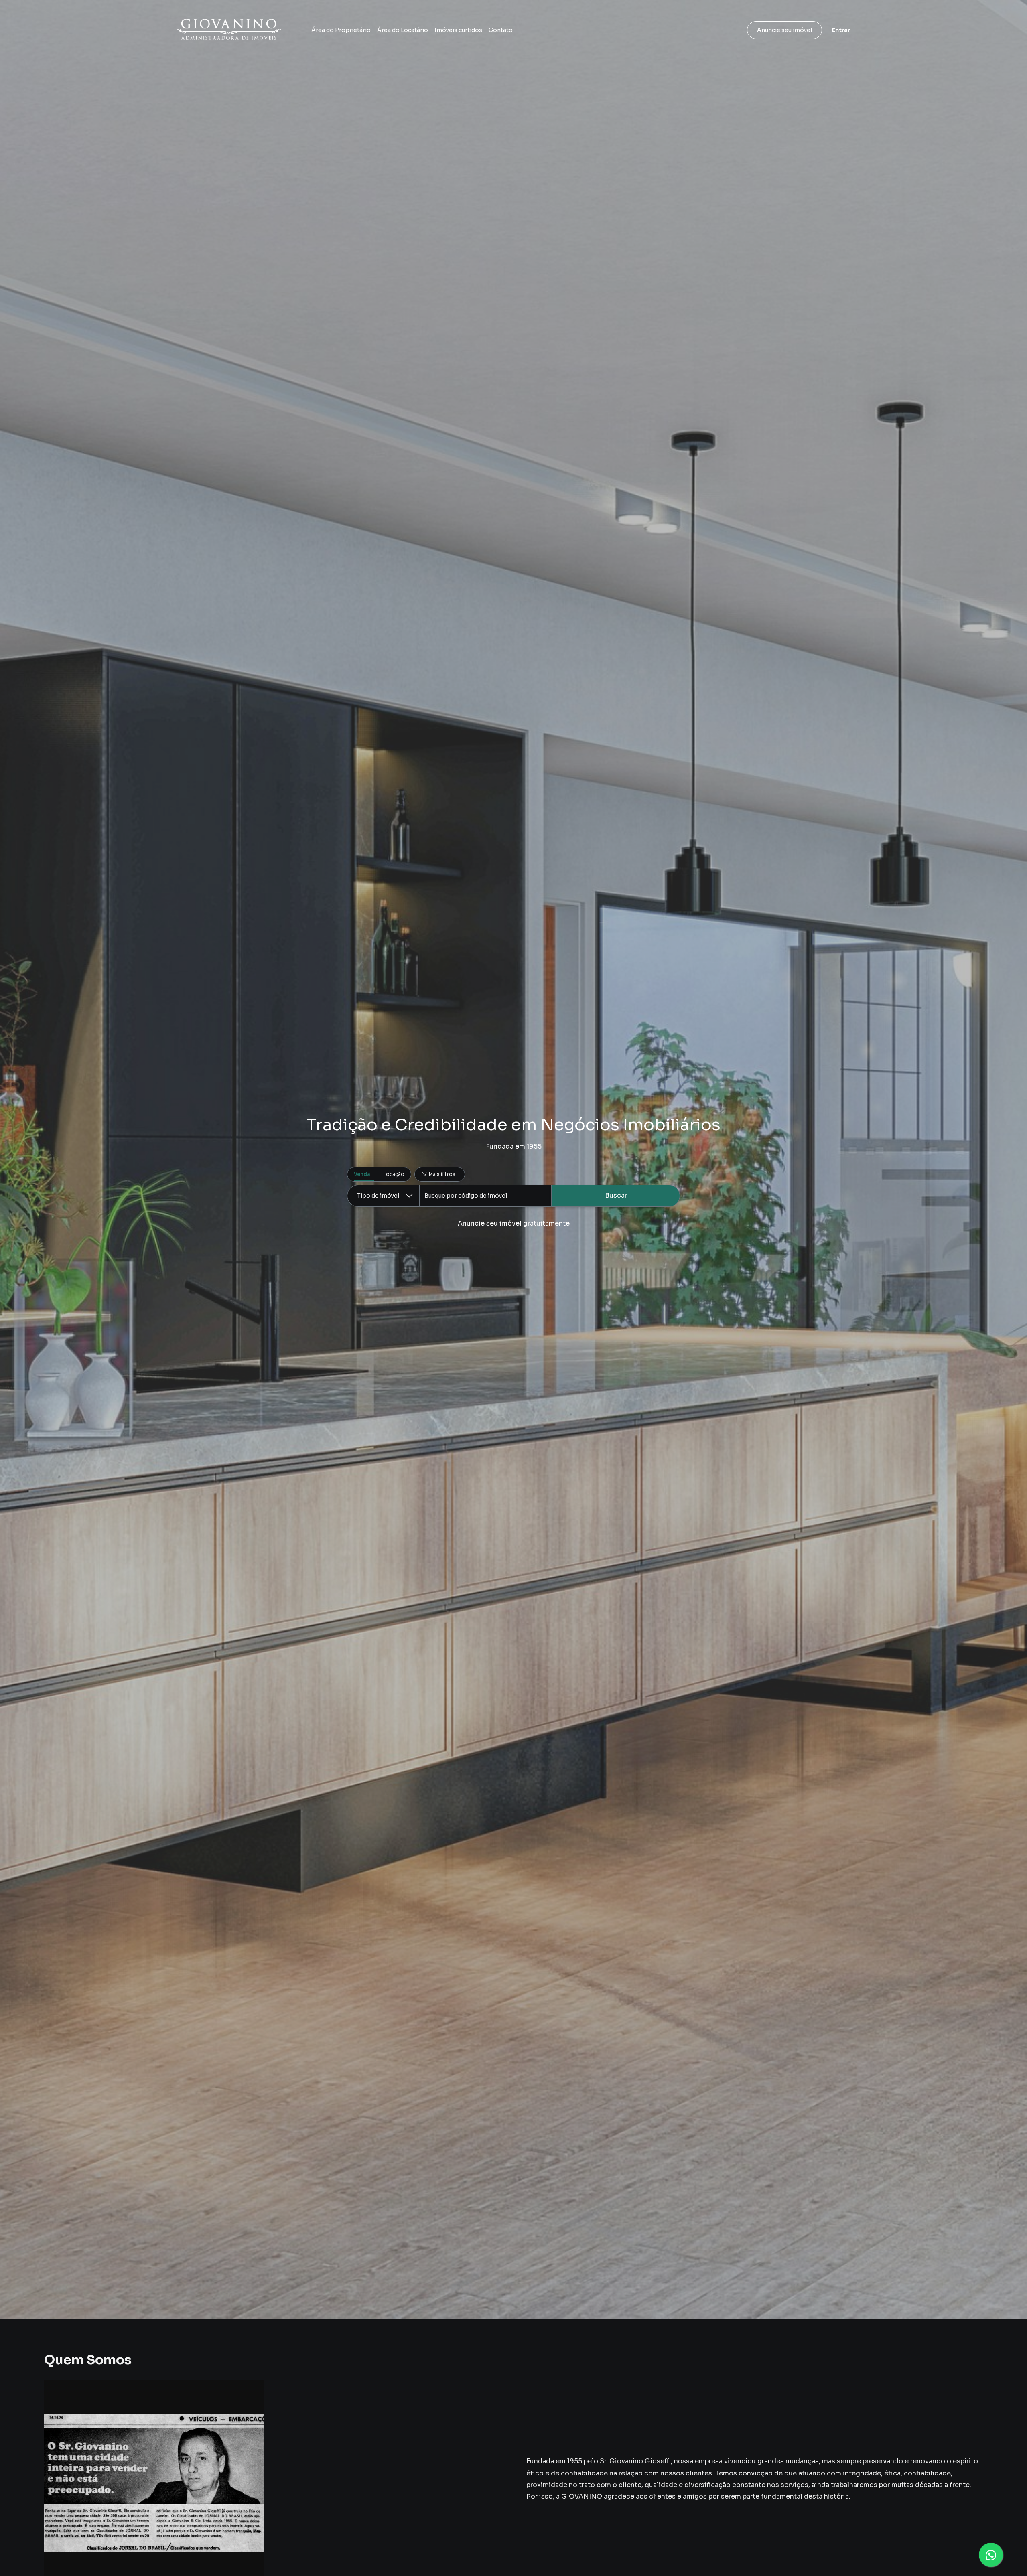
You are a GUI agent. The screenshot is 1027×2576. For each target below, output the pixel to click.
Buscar (616, 1195)
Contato (501, 30)
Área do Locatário (403, 30)
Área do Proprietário (341, 30)
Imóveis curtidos (458, 30)
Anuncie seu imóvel (784, 30)
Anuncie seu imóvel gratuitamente (514, 1223)
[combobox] (485, 1196)
